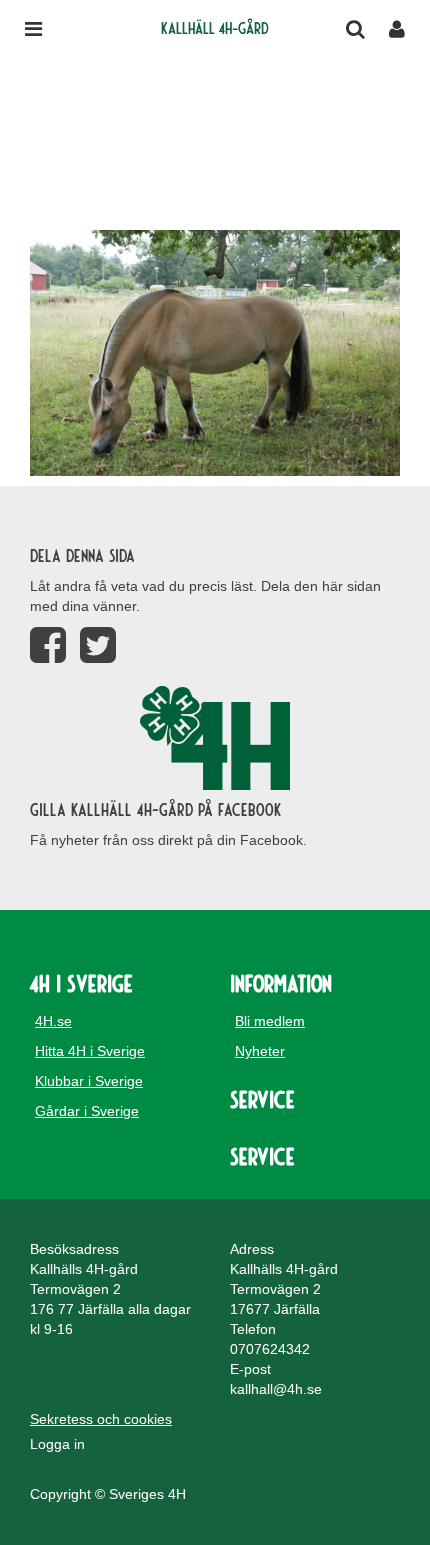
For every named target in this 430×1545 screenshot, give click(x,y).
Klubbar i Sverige (89, 1081)
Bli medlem (270, 1021)
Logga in (57, 1444)
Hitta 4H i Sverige (90, 1051)
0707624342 (270, 1349)
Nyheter (260, 1051)
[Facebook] (48, 645)
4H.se (53, 1021)
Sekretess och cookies (101, 1419)
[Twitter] (98, 645)
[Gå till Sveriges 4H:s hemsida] (215, 738)
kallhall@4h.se (276, 1389)
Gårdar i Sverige (87, 1111)
